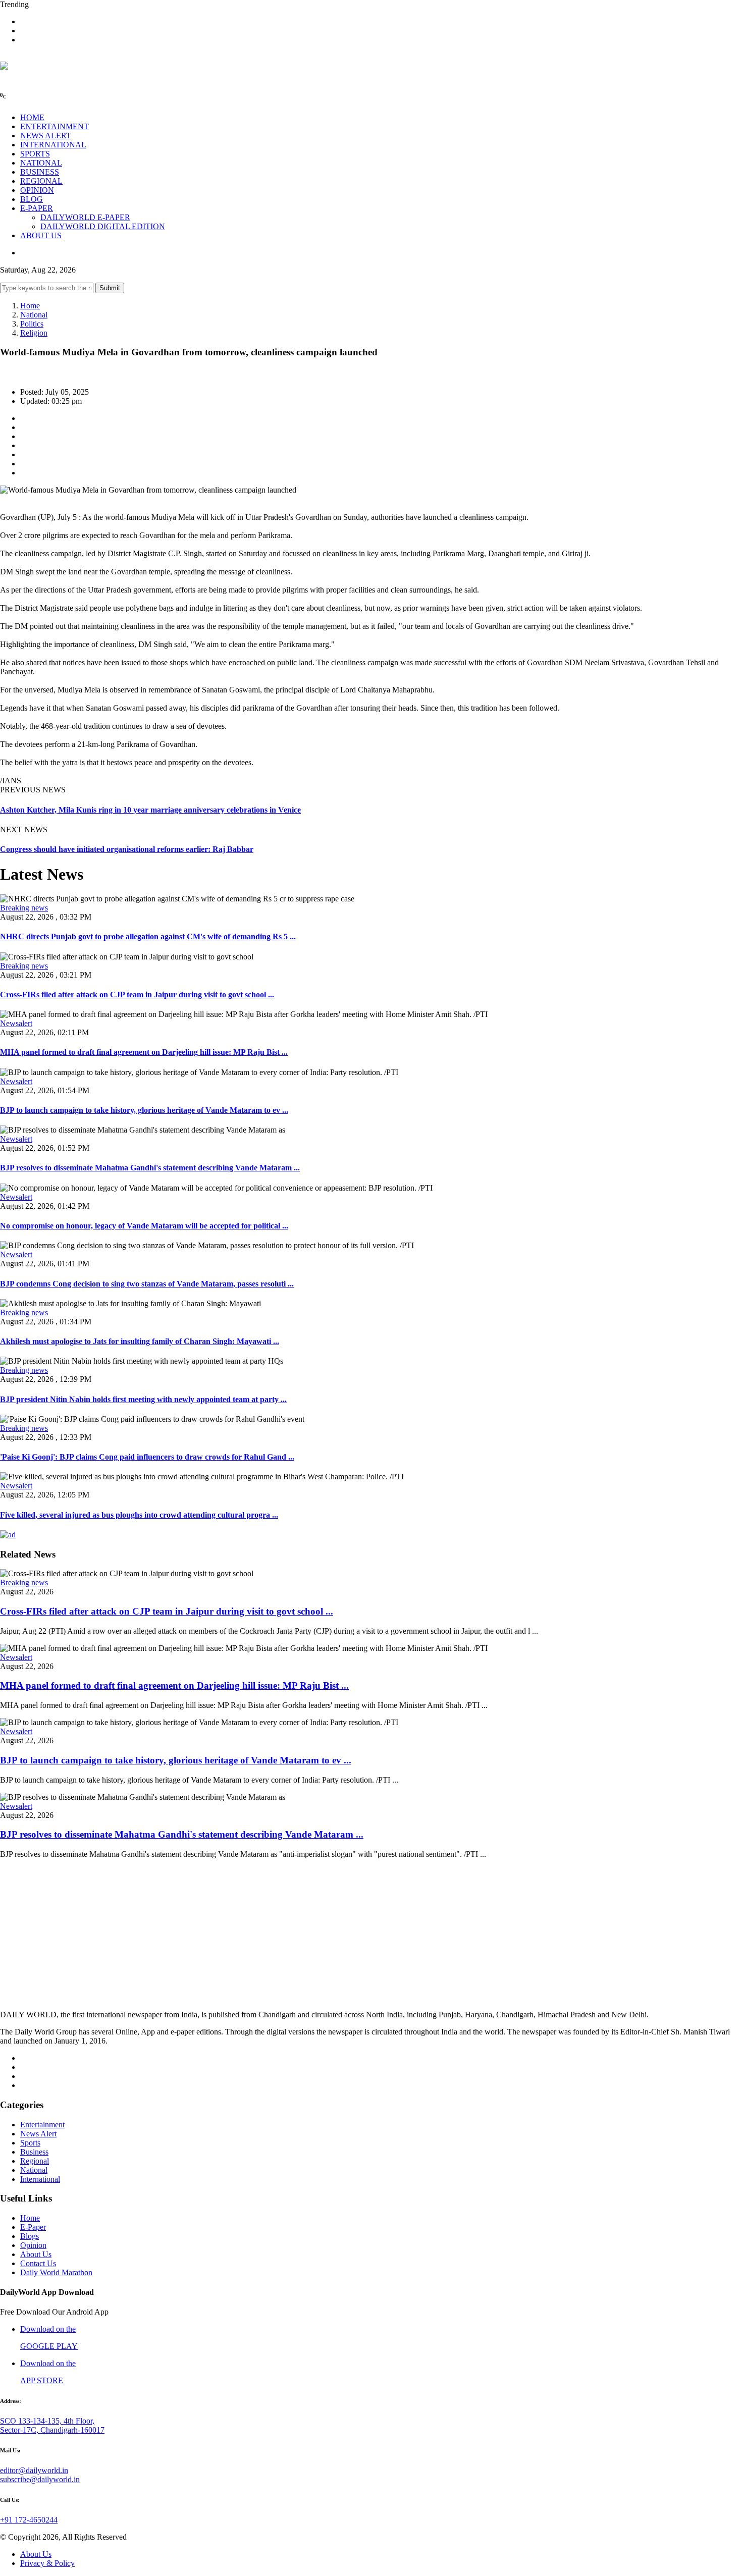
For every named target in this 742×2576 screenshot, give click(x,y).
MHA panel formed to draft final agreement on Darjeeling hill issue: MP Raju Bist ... (144, 1052)
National (34, 315)
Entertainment (42, 2125)
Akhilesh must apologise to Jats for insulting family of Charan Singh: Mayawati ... (140, 1341)
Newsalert (16, 1023)
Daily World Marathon (56, 2272)
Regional (35, 2161)
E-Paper (33, 2227)
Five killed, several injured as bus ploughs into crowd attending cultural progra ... (139, 1515)
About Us (36, 2254)
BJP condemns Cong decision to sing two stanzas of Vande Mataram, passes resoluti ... (147, 1284)
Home (30, 306)
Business (34, 2152)
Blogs (30, 2236)
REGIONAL (41, 181)
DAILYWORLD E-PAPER (85, 217)
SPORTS (35, 154)
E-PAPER (37, 208)
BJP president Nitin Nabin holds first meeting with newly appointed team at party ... (143, 1399)
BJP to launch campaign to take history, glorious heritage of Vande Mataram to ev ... (144, 1110)
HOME (32, 117)
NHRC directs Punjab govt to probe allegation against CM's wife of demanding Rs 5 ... (148, 936)
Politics (32, 324)
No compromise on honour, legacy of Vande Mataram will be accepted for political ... (144, 1226)
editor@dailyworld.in (34, 2470)
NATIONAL (41, 163)
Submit (110, 288)
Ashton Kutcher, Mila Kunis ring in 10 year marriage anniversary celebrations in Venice (150, 810)
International (40, 2179)
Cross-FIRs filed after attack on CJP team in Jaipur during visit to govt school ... (137, 995)
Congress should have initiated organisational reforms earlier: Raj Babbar (127, 849)
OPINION (37, 190)
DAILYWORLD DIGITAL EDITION (103, 226)
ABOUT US (41, 235)
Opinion (33, 2245)
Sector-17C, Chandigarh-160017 (52, 2430)
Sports (30, 2143)
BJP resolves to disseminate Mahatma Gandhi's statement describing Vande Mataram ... (150, 1168)
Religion (34, 333)
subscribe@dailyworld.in (40, 2479)
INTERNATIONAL (53, 145)
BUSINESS (40, 172)
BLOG (32, 199)
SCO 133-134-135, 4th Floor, (47, 2421)
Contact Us (38, 2263)
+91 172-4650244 (29, 2520)
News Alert (38, 2134)
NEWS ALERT (46, 136)
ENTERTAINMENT (55, 126)
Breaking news (24, 908)
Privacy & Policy (47, 2563)
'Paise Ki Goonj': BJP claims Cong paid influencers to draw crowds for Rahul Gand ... (147, 1457)
